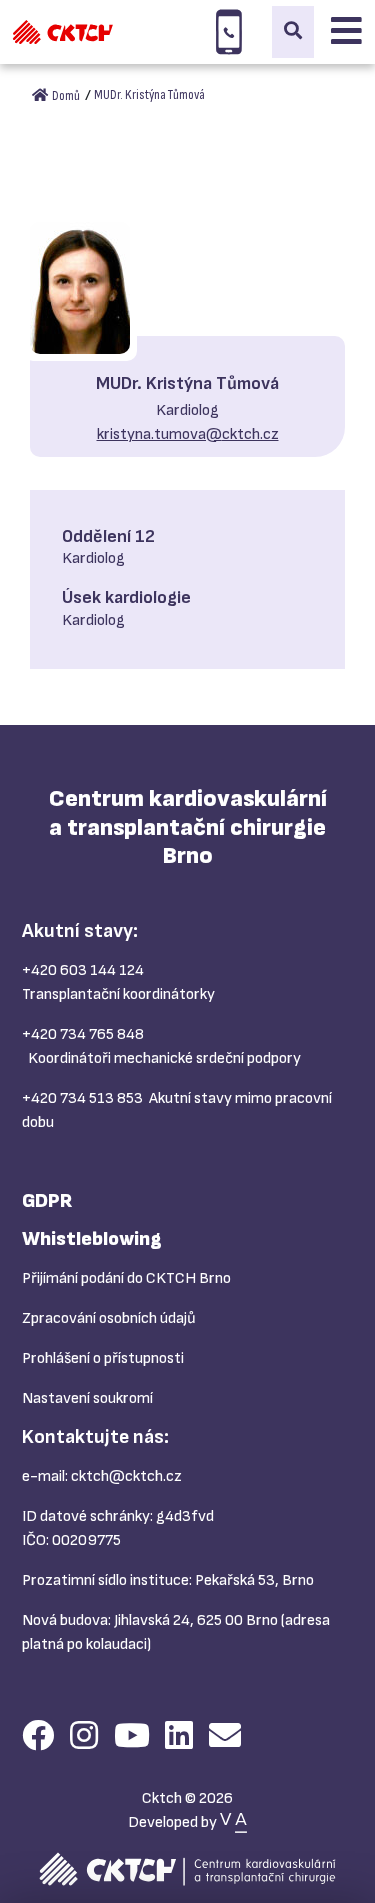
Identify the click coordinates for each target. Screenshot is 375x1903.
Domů (65, 95)
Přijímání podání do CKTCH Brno (126, 1278)
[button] (293, 32)
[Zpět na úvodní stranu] (63, 32)
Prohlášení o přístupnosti (103, 1358)
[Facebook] (38, 1737)
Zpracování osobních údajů (109, 1318)
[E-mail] (225, 1737)
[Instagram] (84, 1737)
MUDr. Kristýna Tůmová (149, 94)
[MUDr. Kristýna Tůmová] (80, 288)
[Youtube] (132, 1737)
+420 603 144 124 (83, 970)
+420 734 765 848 (83, 1034)
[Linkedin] (179, 1737)
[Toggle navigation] (346, 32)
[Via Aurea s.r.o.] (233, 1822)
